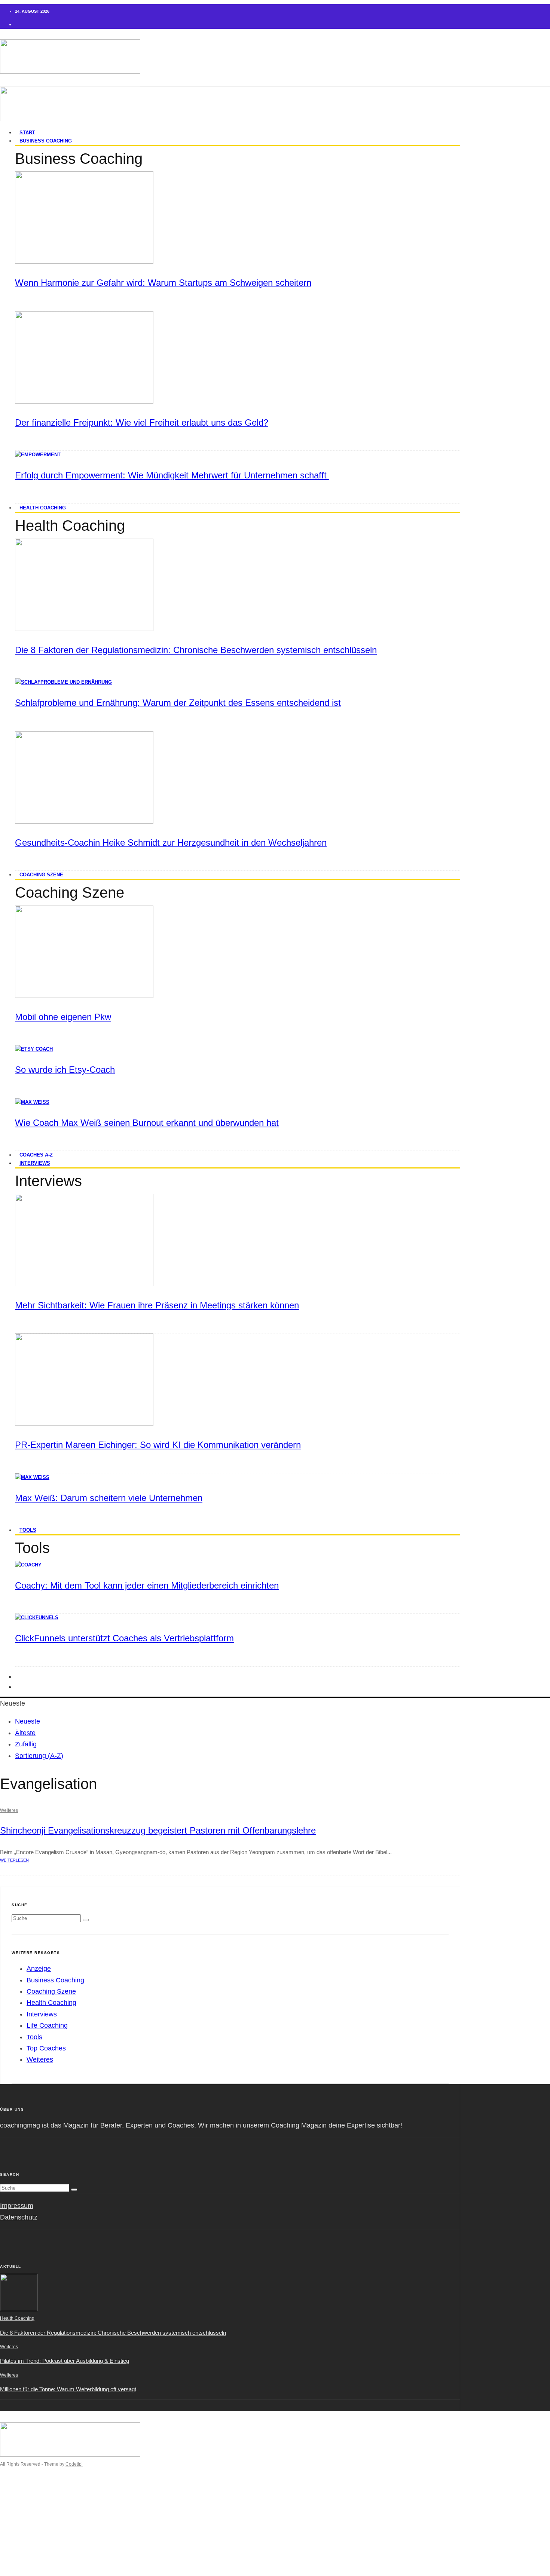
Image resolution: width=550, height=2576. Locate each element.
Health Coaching (43, 508)
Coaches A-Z (34, 2541)
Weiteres (9, 1810)
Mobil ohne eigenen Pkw (63, 1017)
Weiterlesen (14, 1860)
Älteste (25, 1733)
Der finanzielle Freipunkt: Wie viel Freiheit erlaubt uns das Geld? (142, 422)
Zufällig (26, 1744)
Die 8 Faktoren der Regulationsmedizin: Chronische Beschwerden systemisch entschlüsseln (196, 650)
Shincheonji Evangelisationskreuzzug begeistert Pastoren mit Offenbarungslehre (158, 1830)
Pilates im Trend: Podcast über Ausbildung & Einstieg (65, 2361)
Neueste (28, 1721)
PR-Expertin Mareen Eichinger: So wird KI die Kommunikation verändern (158, 1445)
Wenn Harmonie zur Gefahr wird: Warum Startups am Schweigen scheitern (163, 283)
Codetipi (74, 2464)
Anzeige (39, 1969)
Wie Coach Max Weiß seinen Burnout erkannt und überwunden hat (147, 1123)
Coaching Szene (41, 875)
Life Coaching (47, 2025)
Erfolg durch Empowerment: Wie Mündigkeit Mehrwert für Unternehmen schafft (172, 475)
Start (22, 2495)
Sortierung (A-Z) (39, 1756)
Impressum (17, 2206)
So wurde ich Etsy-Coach (65, 1070)
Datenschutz (19, 2217)
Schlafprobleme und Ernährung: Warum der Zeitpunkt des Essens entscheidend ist (178, 703)
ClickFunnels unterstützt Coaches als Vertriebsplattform (124, 1638)
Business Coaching (46, 141)
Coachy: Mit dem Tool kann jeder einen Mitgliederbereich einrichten (147, 1585)
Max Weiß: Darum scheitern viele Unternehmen (109, 1498)
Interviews (35, 1163)
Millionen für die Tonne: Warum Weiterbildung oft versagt (68, 2389)
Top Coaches (46, 2048)
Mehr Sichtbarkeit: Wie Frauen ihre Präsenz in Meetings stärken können (157, 1305)
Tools (28, 1530)
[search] (86, 1920)
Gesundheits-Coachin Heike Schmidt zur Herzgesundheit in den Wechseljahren (171, 843)
